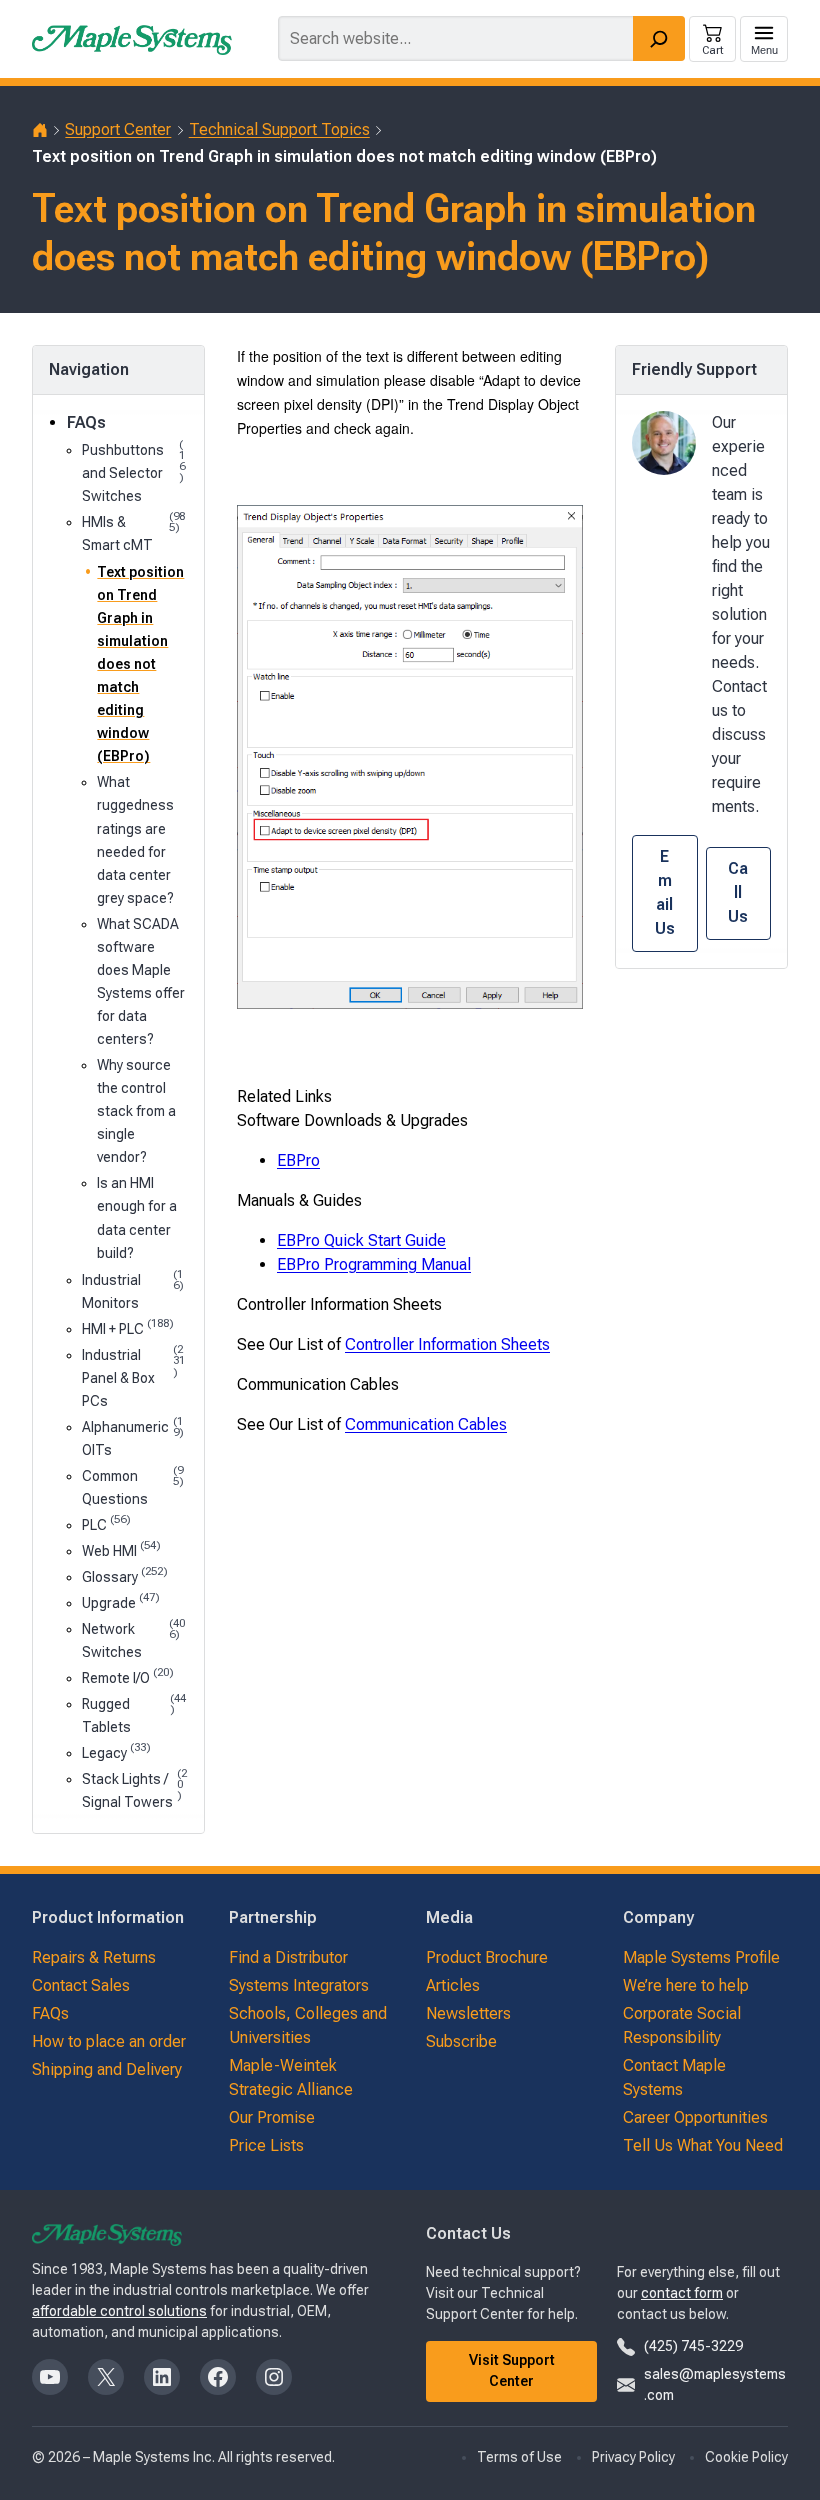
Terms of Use (519, 2457)
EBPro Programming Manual (374, 1264)
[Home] (40, 130)
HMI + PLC (128, 1327)
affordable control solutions (119, 2311)
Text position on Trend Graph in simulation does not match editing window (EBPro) (140, 664)
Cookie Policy (746, 2457)
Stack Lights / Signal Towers (134, 1789)
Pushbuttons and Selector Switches (133, 471)
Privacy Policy (633, 2457)
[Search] (659, 38)
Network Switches (133, 1639)
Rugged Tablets (134, 1714)
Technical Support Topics (279, 129)
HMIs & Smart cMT (133, 532)
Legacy (116, 1751)
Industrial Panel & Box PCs (134, 1376)
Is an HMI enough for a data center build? (137, 1217)
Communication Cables (426, 1424)
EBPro (298, 1160)
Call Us (738, 892)
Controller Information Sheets (447, 1344)
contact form (682, 2293)
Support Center (118, 129)
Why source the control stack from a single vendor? (136, 1111)
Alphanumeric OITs (133, 1437)
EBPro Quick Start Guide (361, 1240)
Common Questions (133, 1486)
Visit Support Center (512, 2370)
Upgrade (121, 1601)
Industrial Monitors (133, 1290)
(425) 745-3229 (693, 2346)
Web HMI (121, 1549)
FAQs (86, 422)
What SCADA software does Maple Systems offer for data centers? (141, 981)
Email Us (665, 892)
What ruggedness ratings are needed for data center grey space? (135, 839)
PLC (106, 1523)
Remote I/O (128, 1676)
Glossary (125, 1575)
